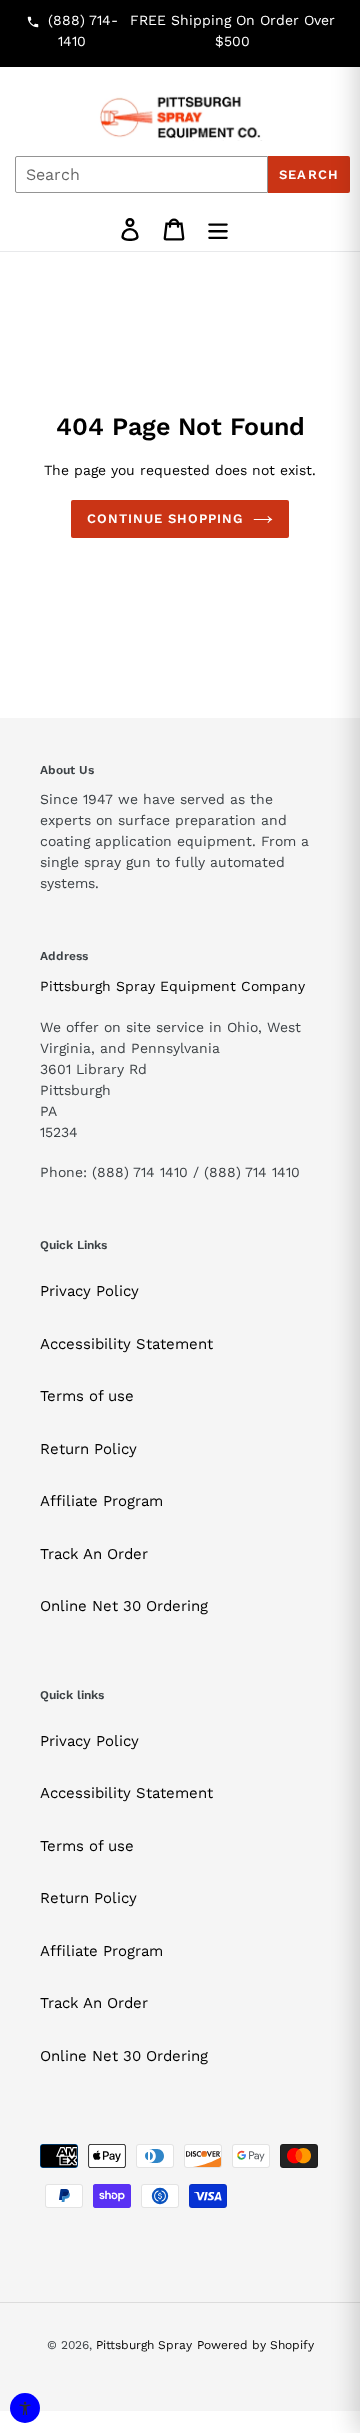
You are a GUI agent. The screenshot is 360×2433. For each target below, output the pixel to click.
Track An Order (94, 1554)
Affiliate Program (101, 1501)
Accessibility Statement (126, 1344)
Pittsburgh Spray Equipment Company (172, 986)
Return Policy (88, 1449)
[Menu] (218, 229)
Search (308, 174)
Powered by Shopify (255, 2345)
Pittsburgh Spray (144, 2345)
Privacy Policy (89, 1291)
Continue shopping (165, 518)
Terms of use (87, 1396)
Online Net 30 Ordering (124, 1606)
